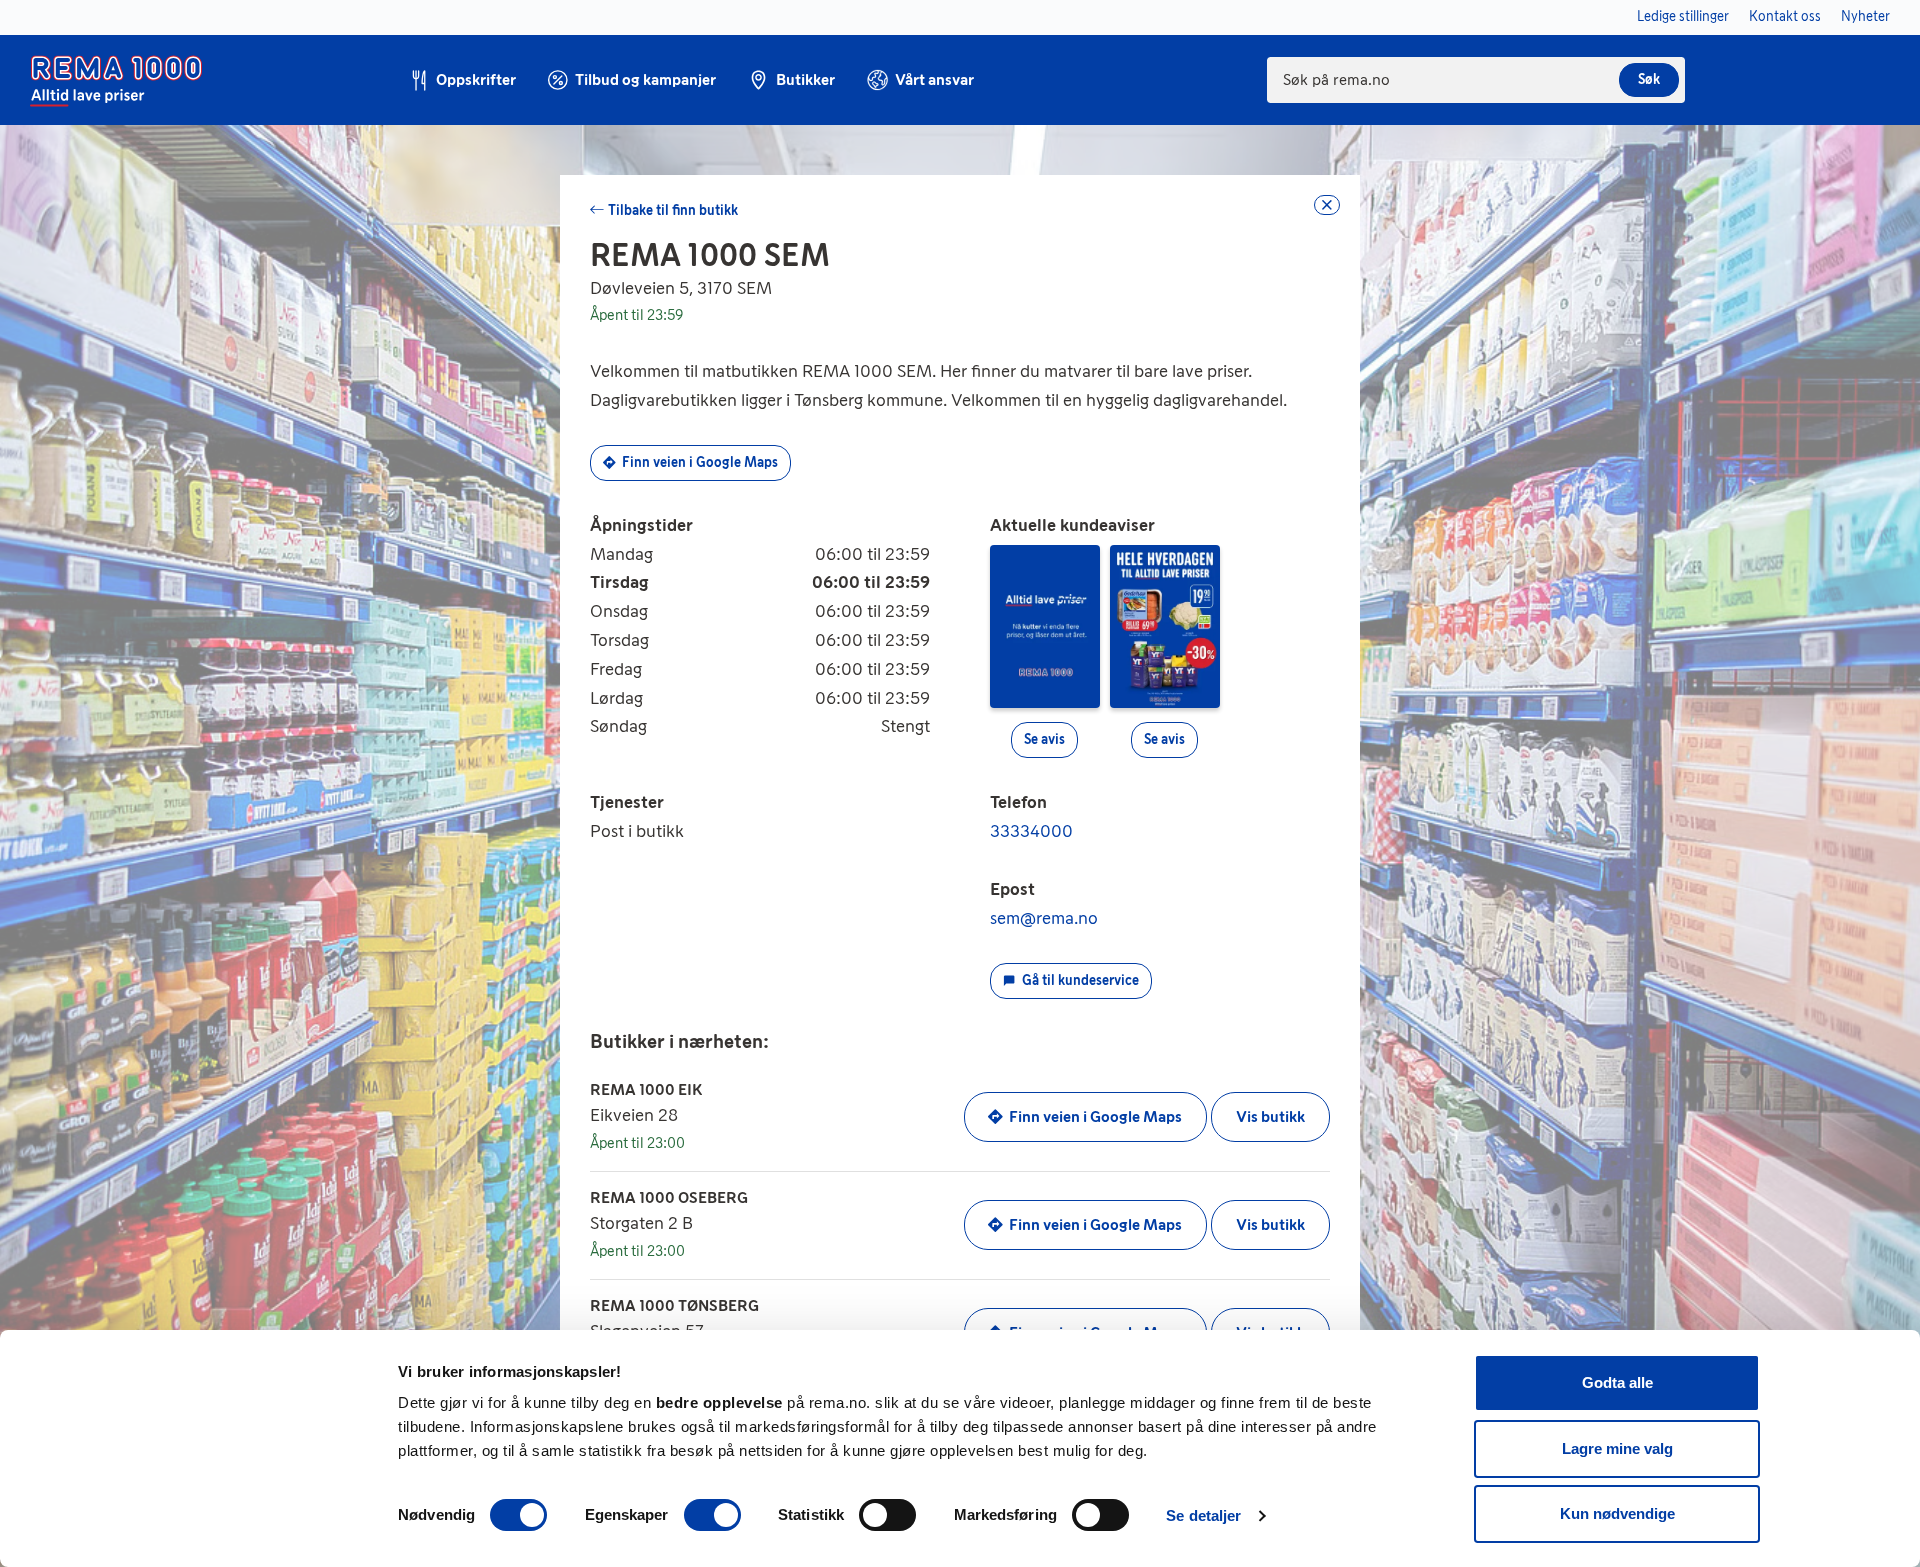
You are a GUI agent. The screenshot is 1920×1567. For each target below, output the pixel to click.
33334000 (1031, 831)
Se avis (1044, 739)
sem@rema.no (1044, 918)
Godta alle (1617, 1382)
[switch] (712, 1515)
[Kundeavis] (1045, 625)
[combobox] (1476, 80)
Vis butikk (1270, 1116)
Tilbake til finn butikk (673, 210)
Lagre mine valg (1617, 1448)
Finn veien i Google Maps (700, 462)
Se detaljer (1203, 1515)
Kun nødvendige (1617, 1513)
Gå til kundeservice (1080, 980)
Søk (1649, 79)
